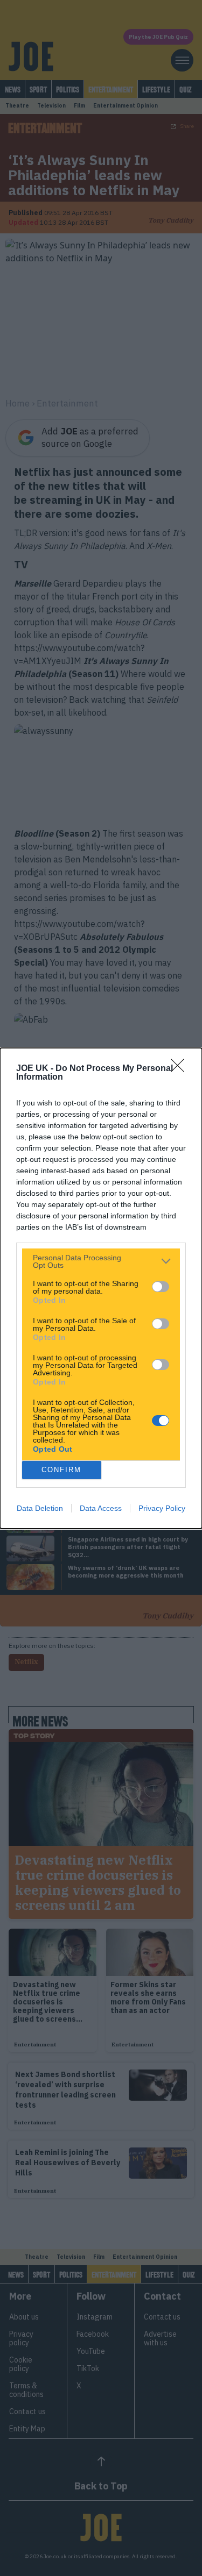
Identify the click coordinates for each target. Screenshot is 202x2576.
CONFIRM (61, 1470)
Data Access (101, 1508)
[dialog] (101, 1288)
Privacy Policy (162, 1508)
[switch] (161, 1287)
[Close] (181, 1069)
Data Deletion (40, 1508)
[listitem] (101, 1261)
